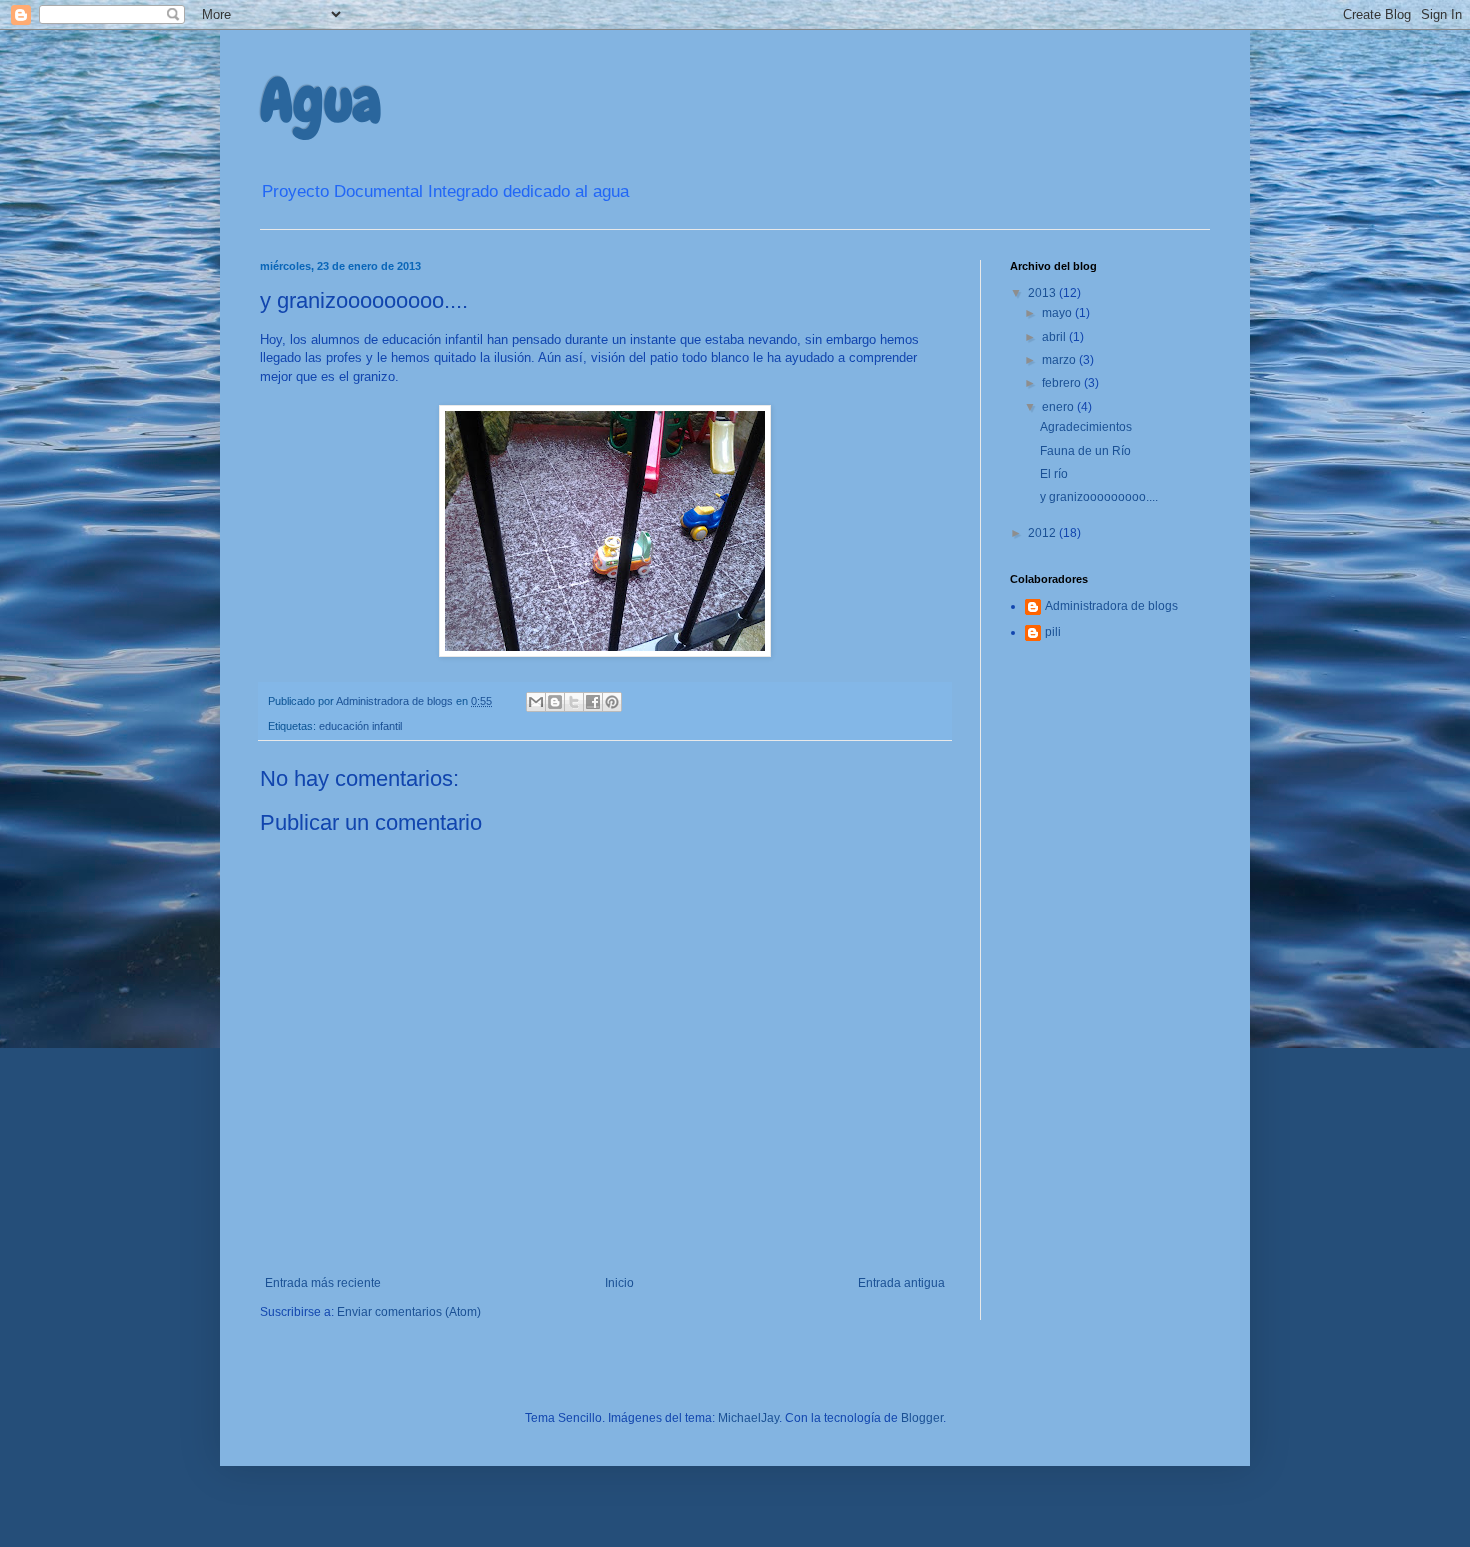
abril (1055, 337)
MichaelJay (748, 1418)
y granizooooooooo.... (1099, 497)
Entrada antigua (901, 1283)
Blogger (922, 1418)
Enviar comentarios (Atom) (409, 1312)
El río (1054, 474)
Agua (320, 100)
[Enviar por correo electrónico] (536, 702)
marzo (1060, 360)
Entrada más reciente (323, 1283)
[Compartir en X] (574, 702)
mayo (1058, 313)
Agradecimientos (1086, 427)
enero (1059, 407)
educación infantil (360, 726)
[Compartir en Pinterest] (612, 702)
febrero (1063, 383)
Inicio (619, 1283)
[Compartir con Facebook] (593, 702)
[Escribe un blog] (555, 702)
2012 (1043, 533)
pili (1053, 632)
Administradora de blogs (1111, 606)
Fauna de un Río (1085, 451)
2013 (1043, 293)
